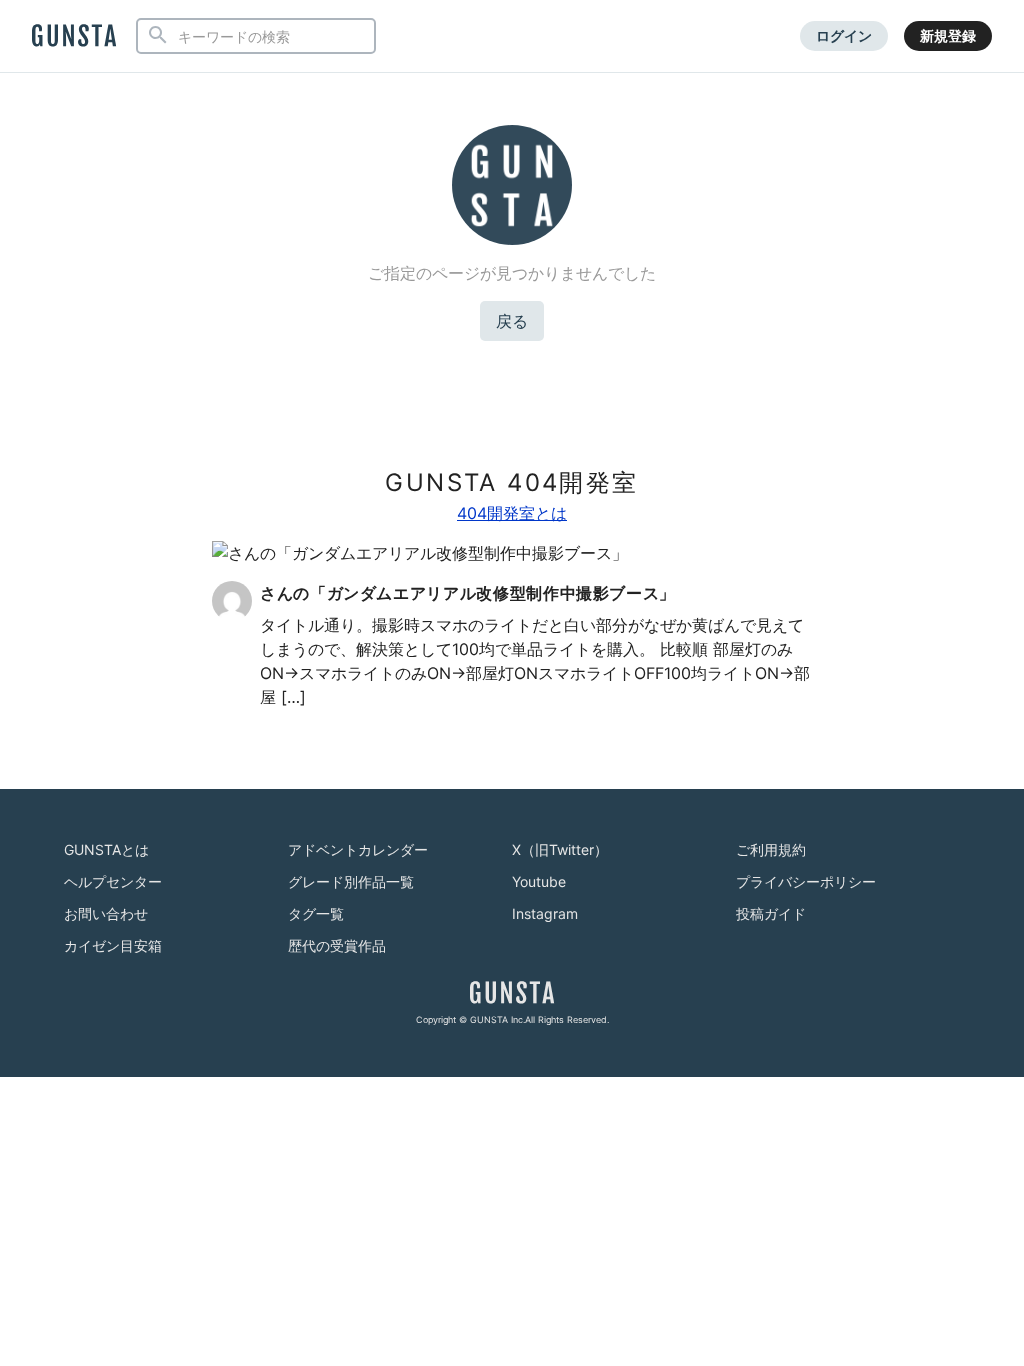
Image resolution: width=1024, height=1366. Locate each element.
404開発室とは (512, 513)
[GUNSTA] (74, 37)
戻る (512, 321)
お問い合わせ (106, 913)
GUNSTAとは (106, 849)
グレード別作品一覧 (351, 881)
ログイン (844, 35)
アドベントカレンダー (358, 849)
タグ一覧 (316, 913)
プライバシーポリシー (806, 881)
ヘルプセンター (113, 881)
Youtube (539, 881)
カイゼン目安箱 (113, 945)
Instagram (545, 913)
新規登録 (948, 35)
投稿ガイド (771, 913)
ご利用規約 (771, 849)
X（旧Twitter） (560, 849)
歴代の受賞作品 (337, 945)
